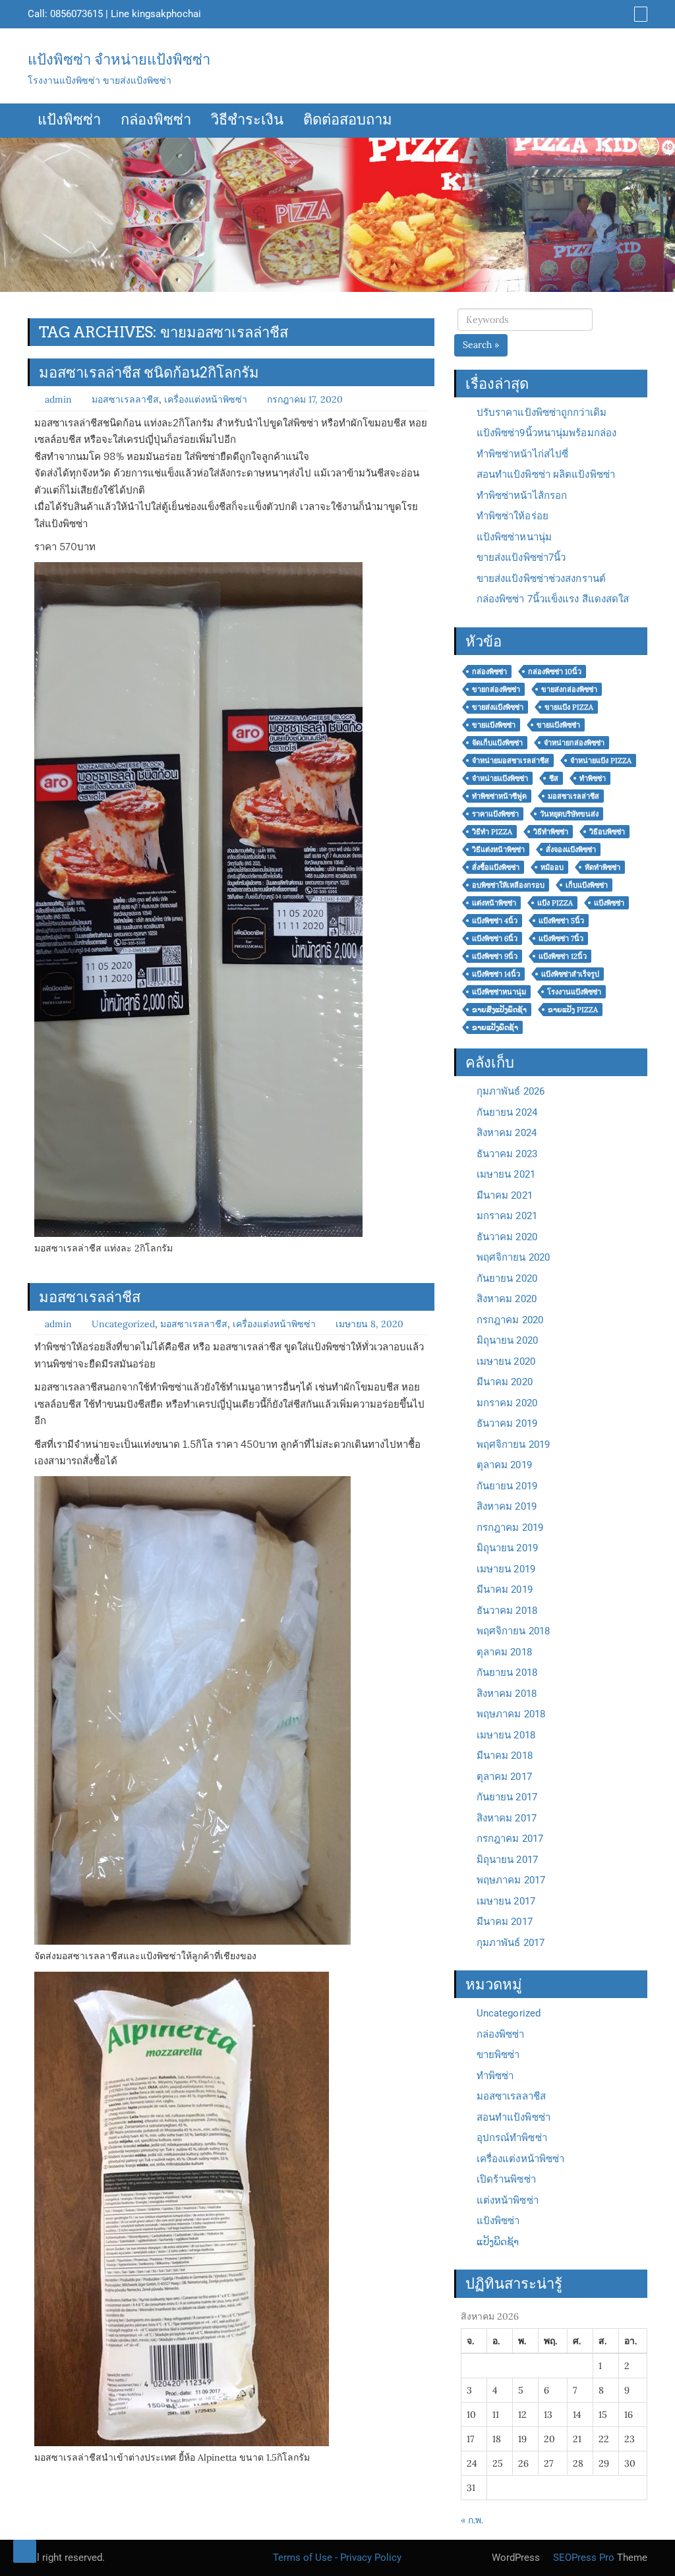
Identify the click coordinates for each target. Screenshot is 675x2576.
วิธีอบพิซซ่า (607, 832)
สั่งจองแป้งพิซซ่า (571, 849)
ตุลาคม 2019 (504, 1465)
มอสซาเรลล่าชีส (90, 1297)
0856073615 (76, 14)
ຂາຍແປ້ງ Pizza (573, 1010)
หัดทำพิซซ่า (602, 867)
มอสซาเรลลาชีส (125, 399)
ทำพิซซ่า (593, 778)
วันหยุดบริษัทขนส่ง (569, 814)
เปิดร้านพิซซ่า (506, 2179)
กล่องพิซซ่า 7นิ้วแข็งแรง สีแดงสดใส (553, 599)
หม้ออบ (552, 867)
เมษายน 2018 (506, 1735)
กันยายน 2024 (507, 1112)
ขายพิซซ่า (498, 2055)
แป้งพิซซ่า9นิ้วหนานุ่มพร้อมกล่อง (546, 433)
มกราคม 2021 (507, 1216)
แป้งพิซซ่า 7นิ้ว (561, 938)
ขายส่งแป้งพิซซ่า (498, 707)
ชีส (554, 778)
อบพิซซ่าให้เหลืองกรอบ (508, 885)
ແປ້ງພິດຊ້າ (498, 2242)
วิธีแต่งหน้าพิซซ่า (498, 849)
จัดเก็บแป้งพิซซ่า (497, 743)
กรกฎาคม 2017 (510, 1839)
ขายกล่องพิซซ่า (496, 689)
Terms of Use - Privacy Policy (337, 2558)
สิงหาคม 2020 (507, 1299)
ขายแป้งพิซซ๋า (558, 725)
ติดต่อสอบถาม (348, 121)
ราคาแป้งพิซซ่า (495, 814)
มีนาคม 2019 (505, 1589)
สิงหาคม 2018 (507, 1694)
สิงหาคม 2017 (507, 1818)
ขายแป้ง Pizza (569, 707)
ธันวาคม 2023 (507, 1154)
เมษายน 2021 (506, 1174)
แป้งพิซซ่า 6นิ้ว (495, 938)
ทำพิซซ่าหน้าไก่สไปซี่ (522, 454)
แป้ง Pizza (555, 903)
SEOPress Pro (582, 2558)
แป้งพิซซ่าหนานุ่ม (514, 537)
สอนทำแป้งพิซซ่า (514, 2117)
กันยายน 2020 (507, 1278)
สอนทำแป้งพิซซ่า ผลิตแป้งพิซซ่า (546, 474)
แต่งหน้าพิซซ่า (494, 903)
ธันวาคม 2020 (507, 1237)
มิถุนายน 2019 (507, 1548)
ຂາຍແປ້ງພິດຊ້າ (495, 1027)
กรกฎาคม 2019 (510, 1528)
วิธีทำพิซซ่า (551, 832)
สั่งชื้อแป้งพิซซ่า (496, 867)
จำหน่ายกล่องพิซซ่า (574, 743)
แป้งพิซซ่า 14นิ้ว (496, 974)
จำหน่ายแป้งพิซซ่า (500, 778)
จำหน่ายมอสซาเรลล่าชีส (511, 760)
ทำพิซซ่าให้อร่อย (513, 516)
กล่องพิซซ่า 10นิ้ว (555, 672)
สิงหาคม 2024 (507, 1133)
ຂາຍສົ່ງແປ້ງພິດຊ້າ (499, 1010)
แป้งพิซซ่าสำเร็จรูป (570, 974)
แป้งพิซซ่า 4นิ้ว (495, 921)
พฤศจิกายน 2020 (513, 1257)
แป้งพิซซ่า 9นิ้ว (495, 956)
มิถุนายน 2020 (507, 1340)
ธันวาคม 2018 (507, 1611)
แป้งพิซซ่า (69, 121)
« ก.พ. (472, 2520)
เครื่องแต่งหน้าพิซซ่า (206, 399)
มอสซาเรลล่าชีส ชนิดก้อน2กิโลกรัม (149, 372)
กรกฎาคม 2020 (510, 1320)
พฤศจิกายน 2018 (513, 1631)
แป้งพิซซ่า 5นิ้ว (561, 921)
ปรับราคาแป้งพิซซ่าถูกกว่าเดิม (542, 413)
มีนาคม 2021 (505, 1195)
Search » (481, 345)
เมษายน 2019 (506, 1569)
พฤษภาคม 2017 (511, 1880)
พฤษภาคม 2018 (511, 1714)
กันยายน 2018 (507, 1673)
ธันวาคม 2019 (507, 1423)
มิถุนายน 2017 (507, 1860)
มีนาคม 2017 (505, 1922)
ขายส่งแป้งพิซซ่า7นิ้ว (521, 558)
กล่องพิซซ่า (156, 121)
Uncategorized (123, 1324)
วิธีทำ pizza (492, 832)
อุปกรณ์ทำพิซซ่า (512, 2138)
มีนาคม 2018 (505, 1756)
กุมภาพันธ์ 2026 (511, 1091)
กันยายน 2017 (507, 1797)
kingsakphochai (166, 14)
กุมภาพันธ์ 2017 (511, 1943)
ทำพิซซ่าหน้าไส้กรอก (522, 496)
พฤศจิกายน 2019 (513, 1445)
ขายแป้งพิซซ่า (494, 725)
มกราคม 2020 (507, 1403)
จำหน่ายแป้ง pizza (601, 760)
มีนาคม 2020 (505, 1382)
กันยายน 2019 (507, 1486)
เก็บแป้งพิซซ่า (587, 885)
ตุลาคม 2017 (504, 1777)
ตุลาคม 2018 (504, 1652)
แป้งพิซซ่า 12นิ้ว (563, 956)
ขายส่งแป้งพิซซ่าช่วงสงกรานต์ (541, 579)
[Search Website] (639, 14)
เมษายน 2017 (506, 1901)
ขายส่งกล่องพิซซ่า (569, 689)
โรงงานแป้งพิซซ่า (574, 992)
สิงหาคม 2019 (507, 1506)
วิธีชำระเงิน (247, 121)
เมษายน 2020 (506, 1361)
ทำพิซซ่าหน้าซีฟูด (499, 796)
